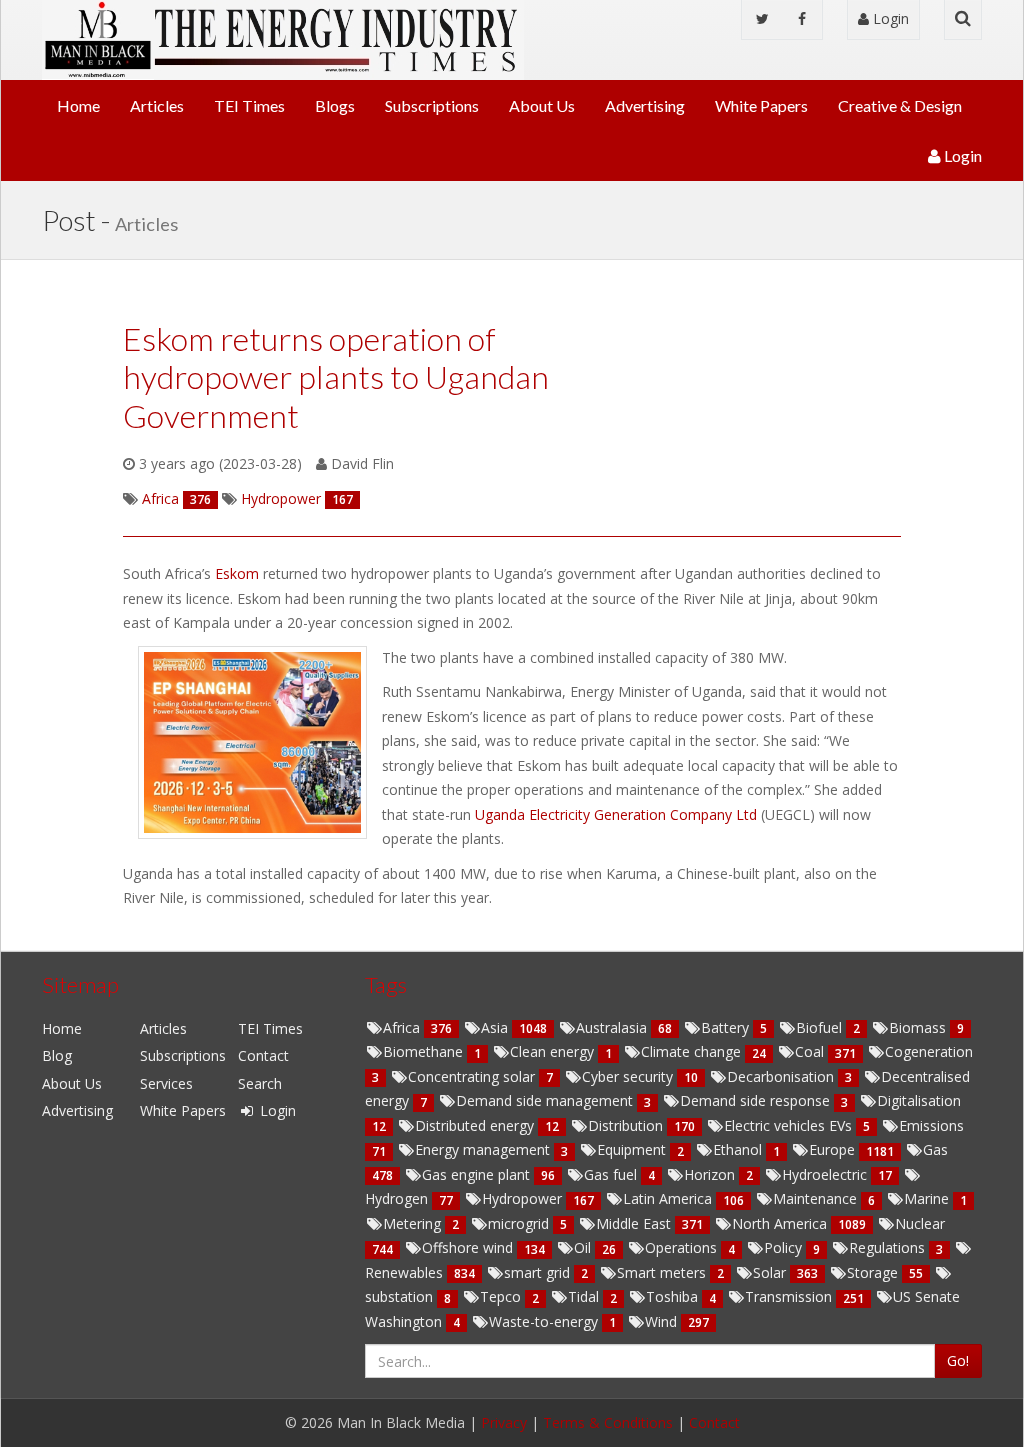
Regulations (889, 1247)
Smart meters (663, 1272)
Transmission (790, 1296)
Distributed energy (476, 1125)
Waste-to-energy (545, 1321)
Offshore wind (469, 1247)
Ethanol (739, 1149)
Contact (263, 1055)
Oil (584, 1247)
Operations (683, 1247)
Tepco (502, 1296)
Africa (403, 1027)
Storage (874, 1272)
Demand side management (546, 1100)
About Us (542, 105)
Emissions (931, 1125)
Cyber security (629, 1076)
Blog (57, 1055)
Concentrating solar (473, 1076)
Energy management (484, 1149)
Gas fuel (612, 1174)
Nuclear (920, 1223)
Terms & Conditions (608, 1422)
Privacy (504, 1422)
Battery (727, 1027)
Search (260, 1083)
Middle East (635, 1223)
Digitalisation (919, 1100)
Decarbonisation (782, 1076)
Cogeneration (929, 1051)
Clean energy (554, 1051)
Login (889, 18)
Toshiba (674, 1296)
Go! (958, 1360)
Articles (157, 105)
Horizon (711, 1174)
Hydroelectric (826, 1174)
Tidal (585, 1296)
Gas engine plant (478, 1174)
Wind (663, 1321)
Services (166, 1083)
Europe (834, 1149)
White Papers (761, 105)
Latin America (669, 1198)
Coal (811, 1051)
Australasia (613, 1027)
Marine (928, 1198)
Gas (935, 1149)
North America (781, 1223)
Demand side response (757, 1100)
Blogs (335, 105)
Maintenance (817, 1198)
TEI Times (249, 105)
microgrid (520, 1223)
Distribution (627, 1125)
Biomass (919, 1027)
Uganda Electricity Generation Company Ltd (618, 814)
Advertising (645, 105)
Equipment (633, 1149)
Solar (771, 1272)
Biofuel (821, 1027)
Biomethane (425, 1051)
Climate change (693, 1051)
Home (78, 105)
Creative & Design (900, 105)
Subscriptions (432, 105)
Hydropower (524, 1198)
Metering (414, 1223)
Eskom (239, 573)
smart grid (539, 1272)
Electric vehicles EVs (790, 1125)
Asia (496, 1027)
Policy (785, 1247)
